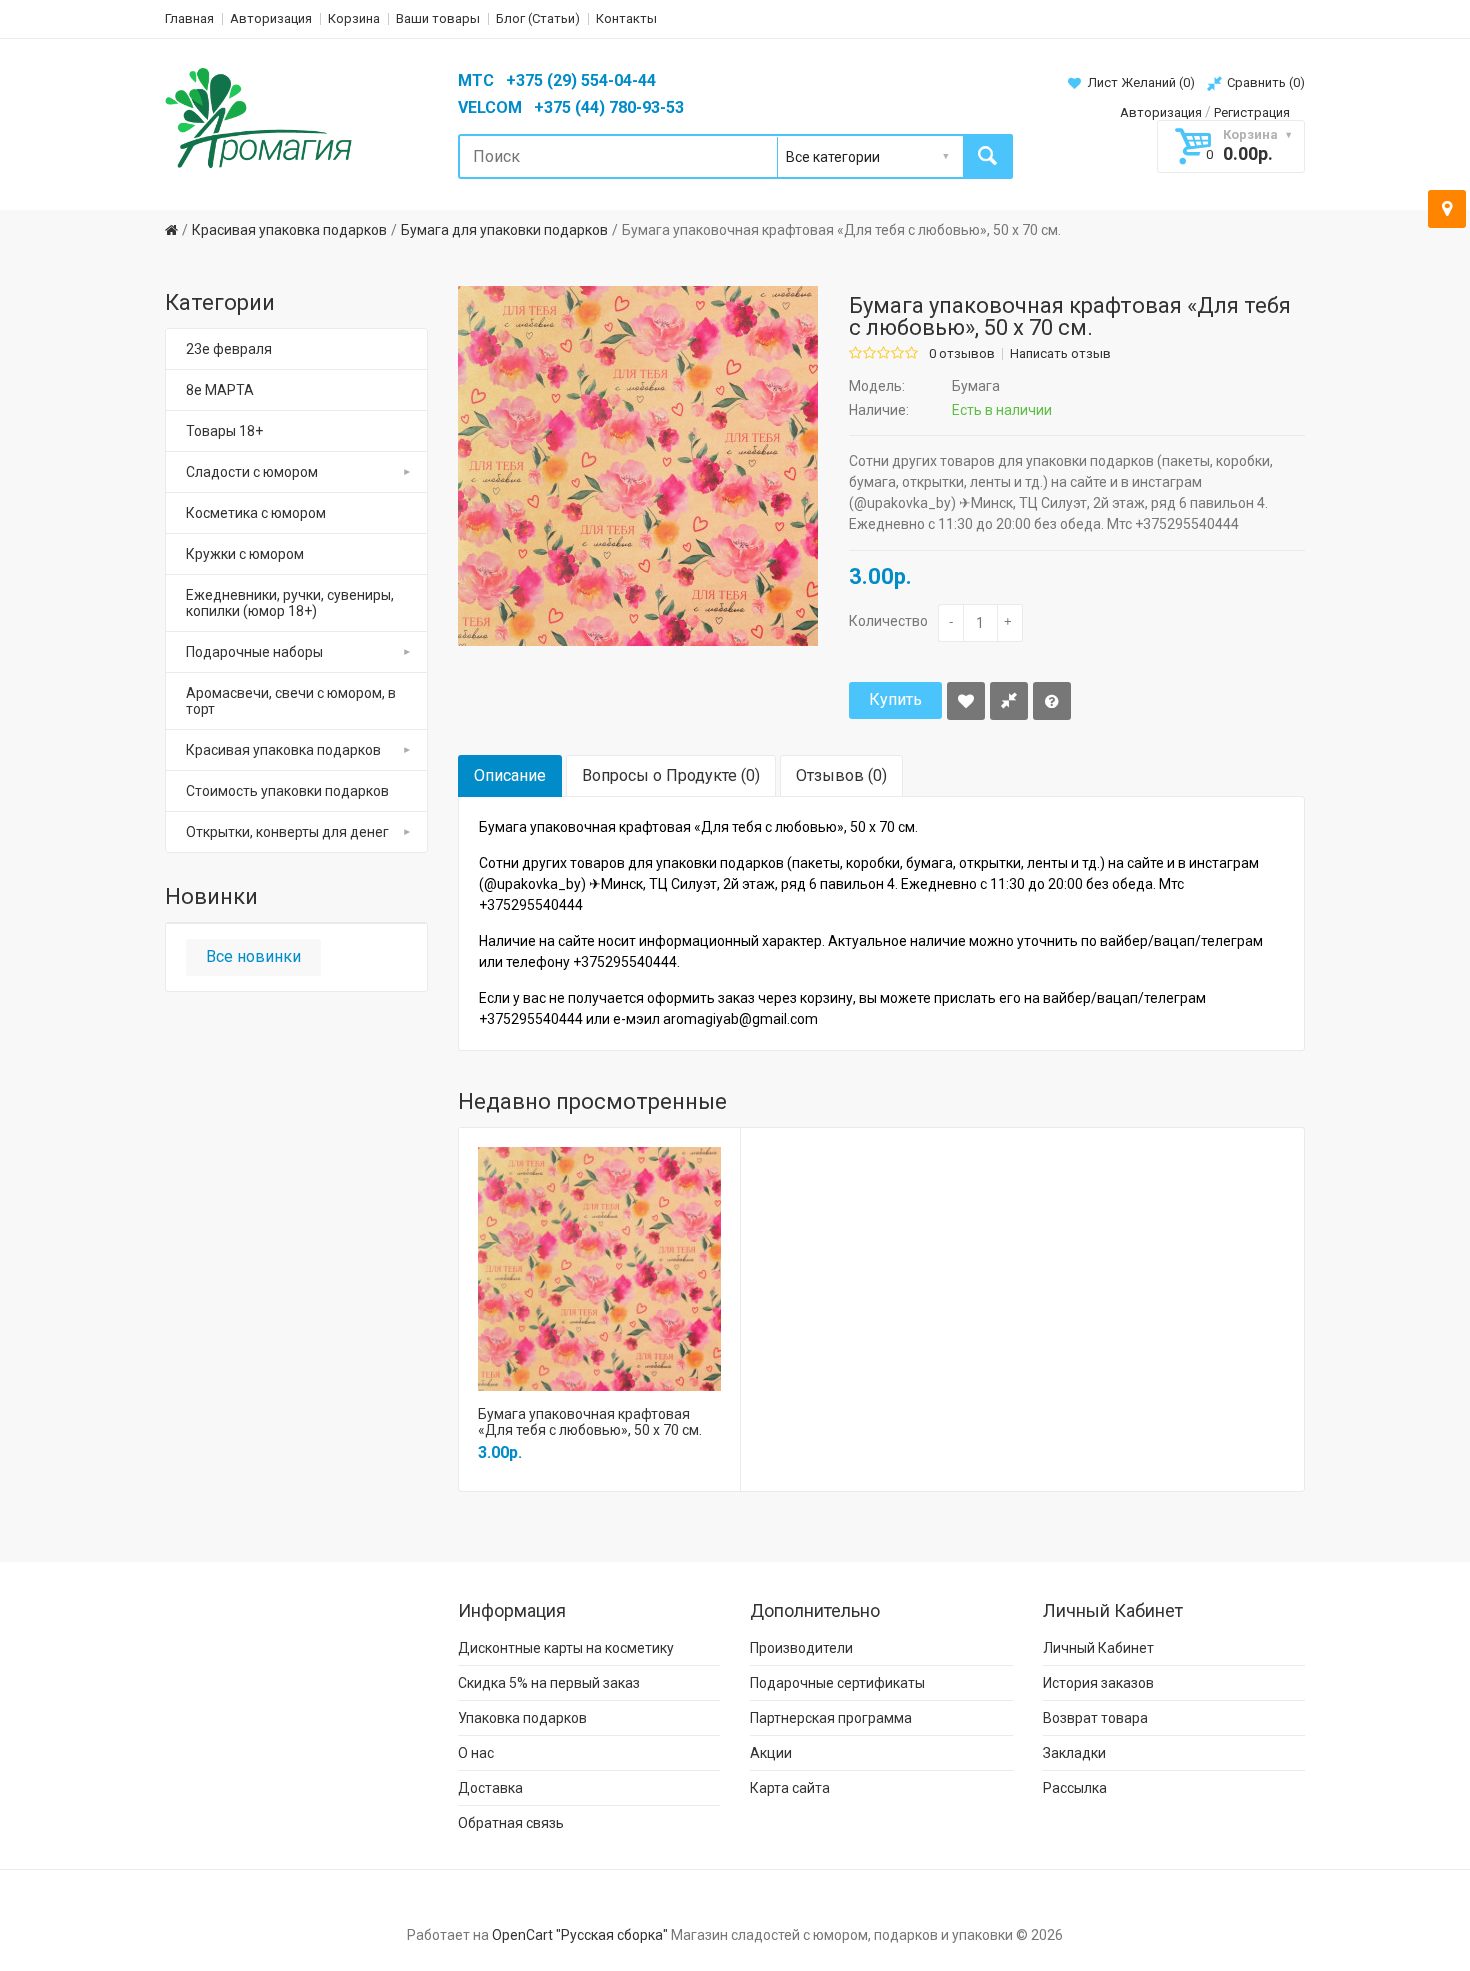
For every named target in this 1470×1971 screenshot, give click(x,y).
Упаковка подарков (522, 1718)
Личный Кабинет (1098, 1648)
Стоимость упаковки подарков (287, 791)
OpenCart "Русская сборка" (580, 1935)
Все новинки (253, 956)
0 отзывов (962, 354)
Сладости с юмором (252, 472)
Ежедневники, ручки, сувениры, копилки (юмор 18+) (290, 603)
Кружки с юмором (245, 554)
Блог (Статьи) (538, 18)
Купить (895, 699)
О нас (476, 1753)
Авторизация (271, 18)
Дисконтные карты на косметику (566, 1648)
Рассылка (1075, 1788)
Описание (510, 775)
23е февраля (229, 349)
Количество (888, 621)
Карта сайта (790, 1788)
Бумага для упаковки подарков (504, 230)
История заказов (1098, 1683)
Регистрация (1252, 112)
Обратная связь (511, 1823)
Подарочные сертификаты (837, 1683)
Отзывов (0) (841, 775)
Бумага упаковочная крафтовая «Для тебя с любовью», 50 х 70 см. (841, 230)
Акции (771, 1753)
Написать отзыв (1060, 354)
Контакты (626, 18)
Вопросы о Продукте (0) (671, 775)
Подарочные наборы (254, 652)
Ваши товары (438, 18)
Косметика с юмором (256, 513)
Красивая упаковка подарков (289, 230)
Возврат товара (1095, 1718)
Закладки (1074, 1753)
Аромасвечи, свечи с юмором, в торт (291, 701)
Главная (189, 18)
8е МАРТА (220, 390)
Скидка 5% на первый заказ (549, 1683)
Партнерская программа (831, 1718)
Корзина (354, 18)
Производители (801, 1648)
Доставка (490, 1788)
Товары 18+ (224, 431)
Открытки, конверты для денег (287, 832)
